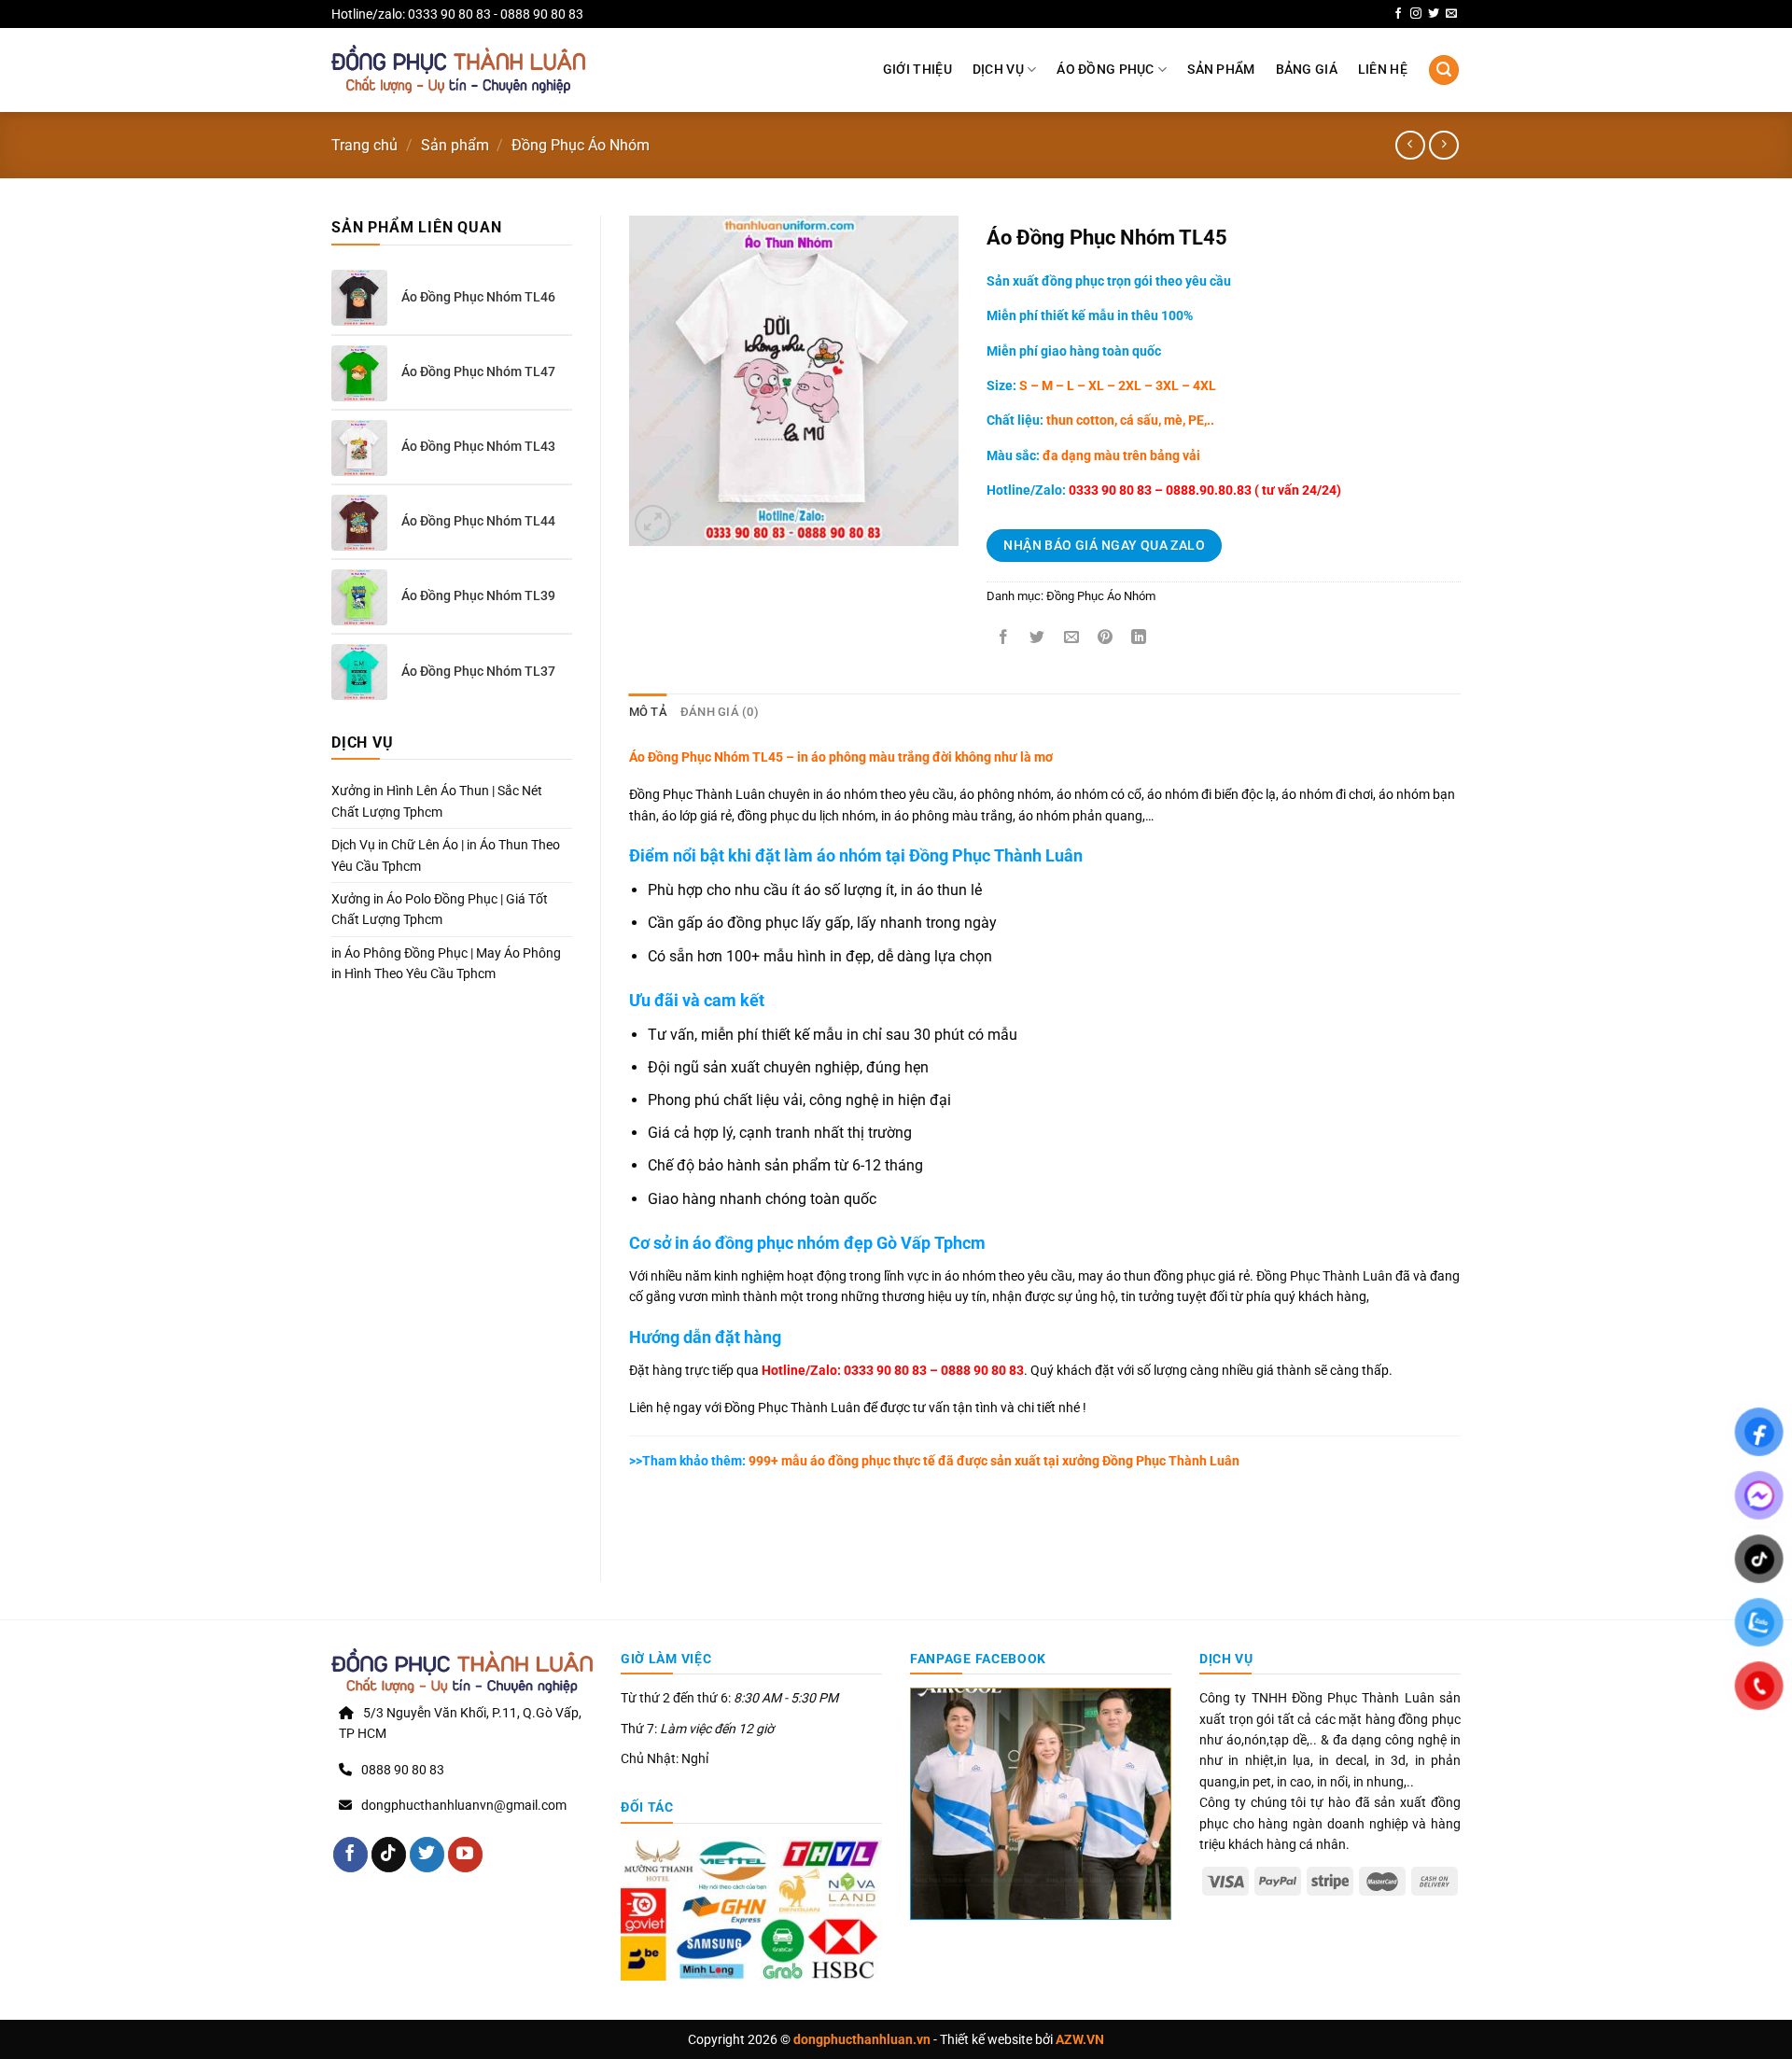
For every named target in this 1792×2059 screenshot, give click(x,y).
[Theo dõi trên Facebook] (1398, 14)
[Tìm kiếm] (1444, 70)
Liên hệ (1383, 70)
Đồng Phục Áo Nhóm (581, 145)
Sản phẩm (1221, 70)
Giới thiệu (917, 70)
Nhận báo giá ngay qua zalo (1104, 545)
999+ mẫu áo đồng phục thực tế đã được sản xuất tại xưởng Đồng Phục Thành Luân (934, 1461)
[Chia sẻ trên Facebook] (1004, 638)
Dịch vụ (998, 70)
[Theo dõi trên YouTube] (465, 1855)
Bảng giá (1307, 70)
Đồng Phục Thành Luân (1324, 1276)
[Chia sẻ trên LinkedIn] (1139, 638)
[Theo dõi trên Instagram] (1416, 14)
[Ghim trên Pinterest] (1105, 638)
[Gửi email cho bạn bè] (1071, 638)
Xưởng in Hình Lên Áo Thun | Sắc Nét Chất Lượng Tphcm (437, 801)
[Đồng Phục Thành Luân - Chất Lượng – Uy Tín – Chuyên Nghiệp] (458, 70)
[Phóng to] (653, 523)
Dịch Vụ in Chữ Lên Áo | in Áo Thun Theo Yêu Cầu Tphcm (446, 855)
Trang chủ (364, 145)
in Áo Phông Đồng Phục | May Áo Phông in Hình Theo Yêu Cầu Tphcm (446, 963)
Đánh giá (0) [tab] (720, 712)
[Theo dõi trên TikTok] (389, 1855)
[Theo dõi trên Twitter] (1434, 14)
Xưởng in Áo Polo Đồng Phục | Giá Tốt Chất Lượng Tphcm (440, 909)
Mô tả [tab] (648, 712)
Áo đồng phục (1105, 70)
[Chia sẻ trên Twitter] (1037, 638)
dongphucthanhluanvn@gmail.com (464, 1805)
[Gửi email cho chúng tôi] (1451, 14)
